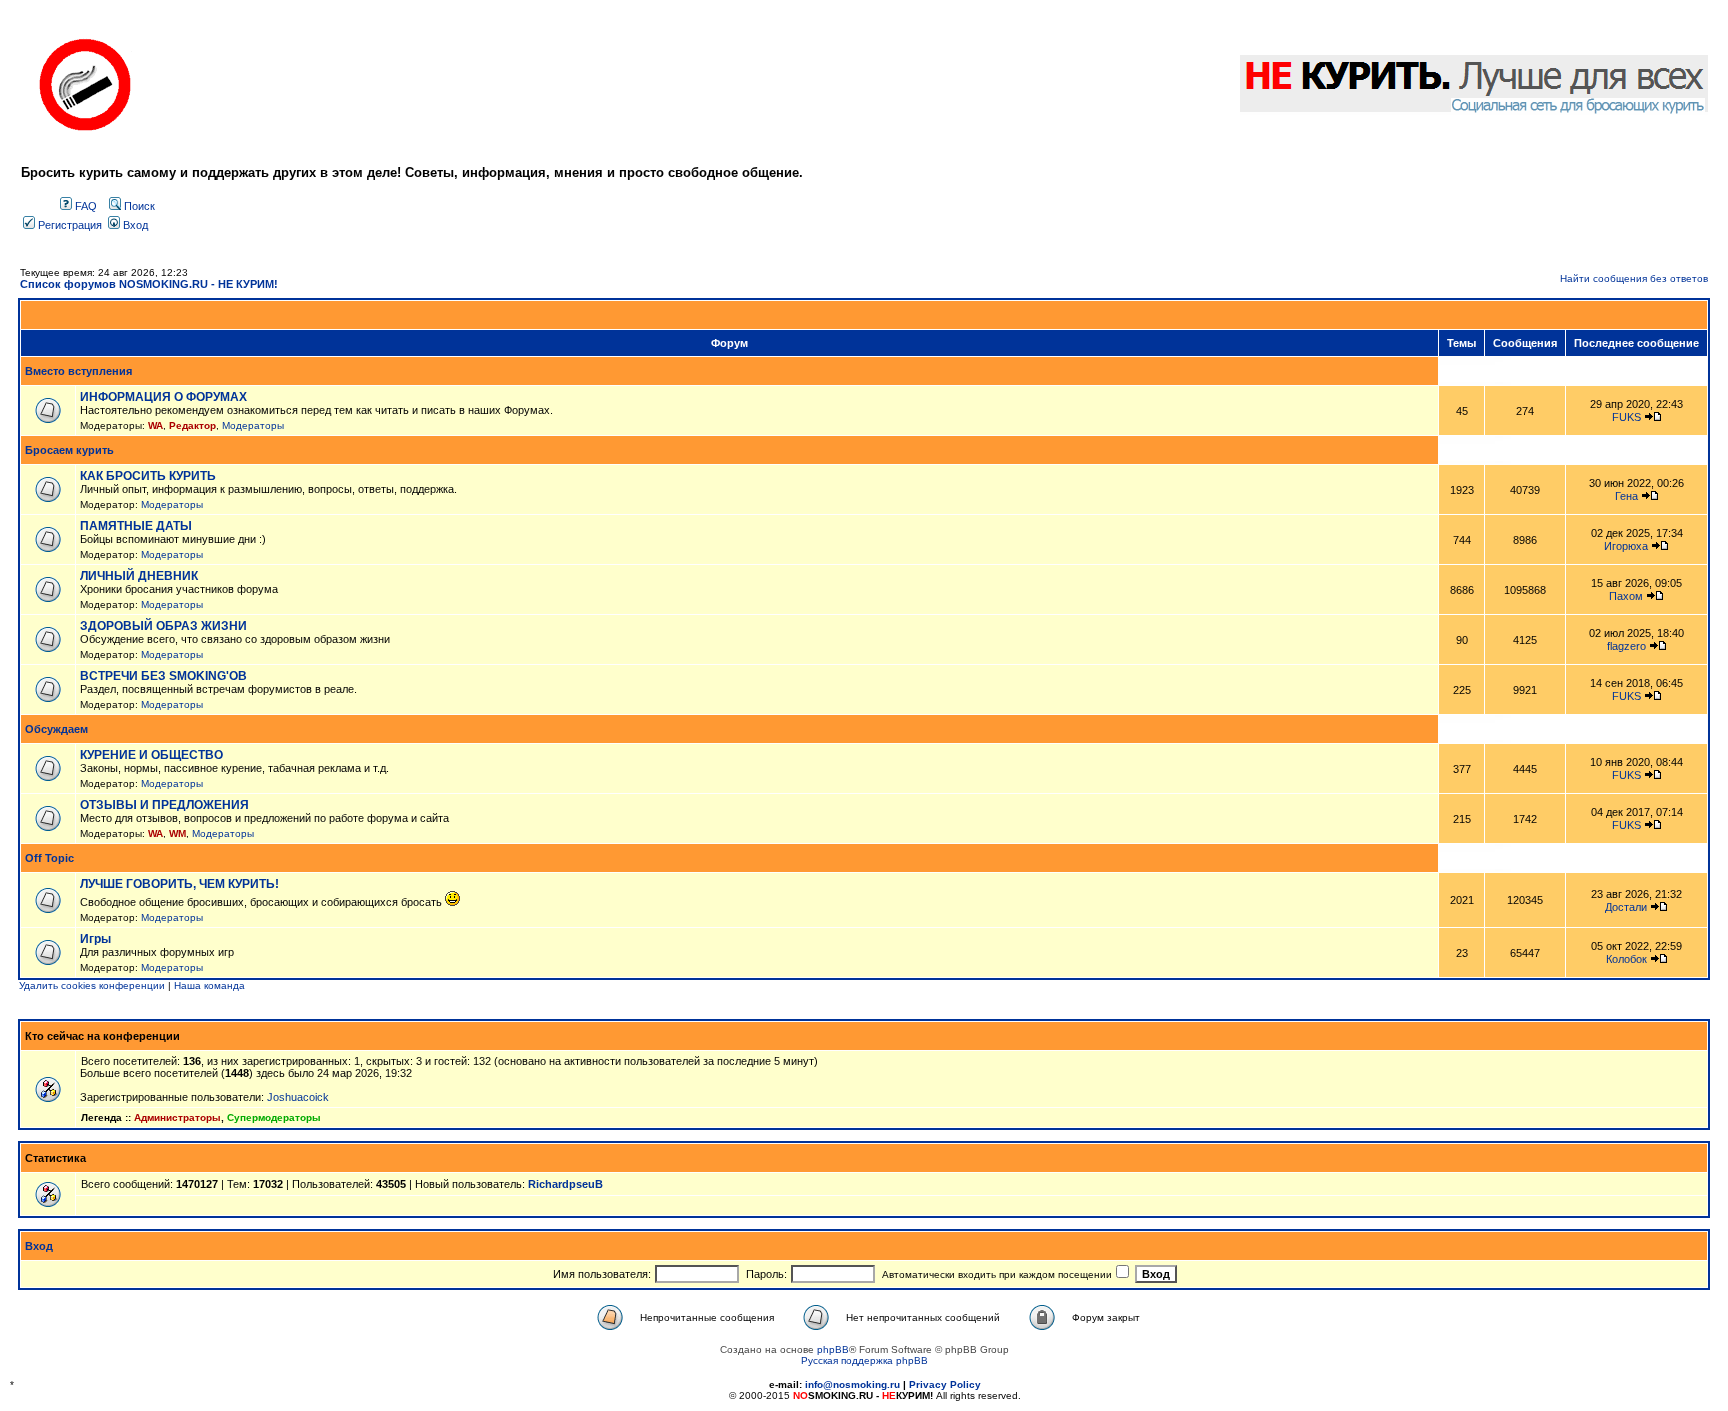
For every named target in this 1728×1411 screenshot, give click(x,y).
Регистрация (68, 225)
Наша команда (209, 985)
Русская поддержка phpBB (864, 1360)
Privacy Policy (945, 1384)
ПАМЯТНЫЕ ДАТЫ (136, 526)
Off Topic (49, 858)
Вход (134, 225)
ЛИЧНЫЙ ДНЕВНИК (139, 576)
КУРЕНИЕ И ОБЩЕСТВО (151, 755)
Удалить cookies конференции (92, 985)
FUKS (1626, 417)
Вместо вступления (78, 371)
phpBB (833, 1349)
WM (177, 833)
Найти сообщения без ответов (1634, 278)
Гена (1626, 496)
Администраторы (177, 1117)
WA (155, 425)
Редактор (192, 425)
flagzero (1626, 646)
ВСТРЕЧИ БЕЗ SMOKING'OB (163, 676)
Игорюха (1626, 546)
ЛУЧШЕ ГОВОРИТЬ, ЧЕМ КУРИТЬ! (179, 884)
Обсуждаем (56, 729)
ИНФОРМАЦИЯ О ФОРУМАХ (163, 397)
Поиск (138, 206)
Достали (1626, 907)
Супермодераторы (274, 1117)
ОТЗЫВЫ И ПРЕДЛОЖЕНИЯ (164, 805)
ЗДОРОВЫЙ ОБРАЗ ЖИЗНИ (163, 626)
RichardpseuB (565, 1184)
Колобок (1626, 959)
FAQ (84, 206)
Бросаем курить (69, 450)
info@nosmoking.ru (852, 1384)
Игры (95, 939)
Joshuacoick (298, 1097)
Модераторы (253, 425)
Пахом (1626, 596)
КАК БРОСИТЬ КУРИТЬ (148, 476)
